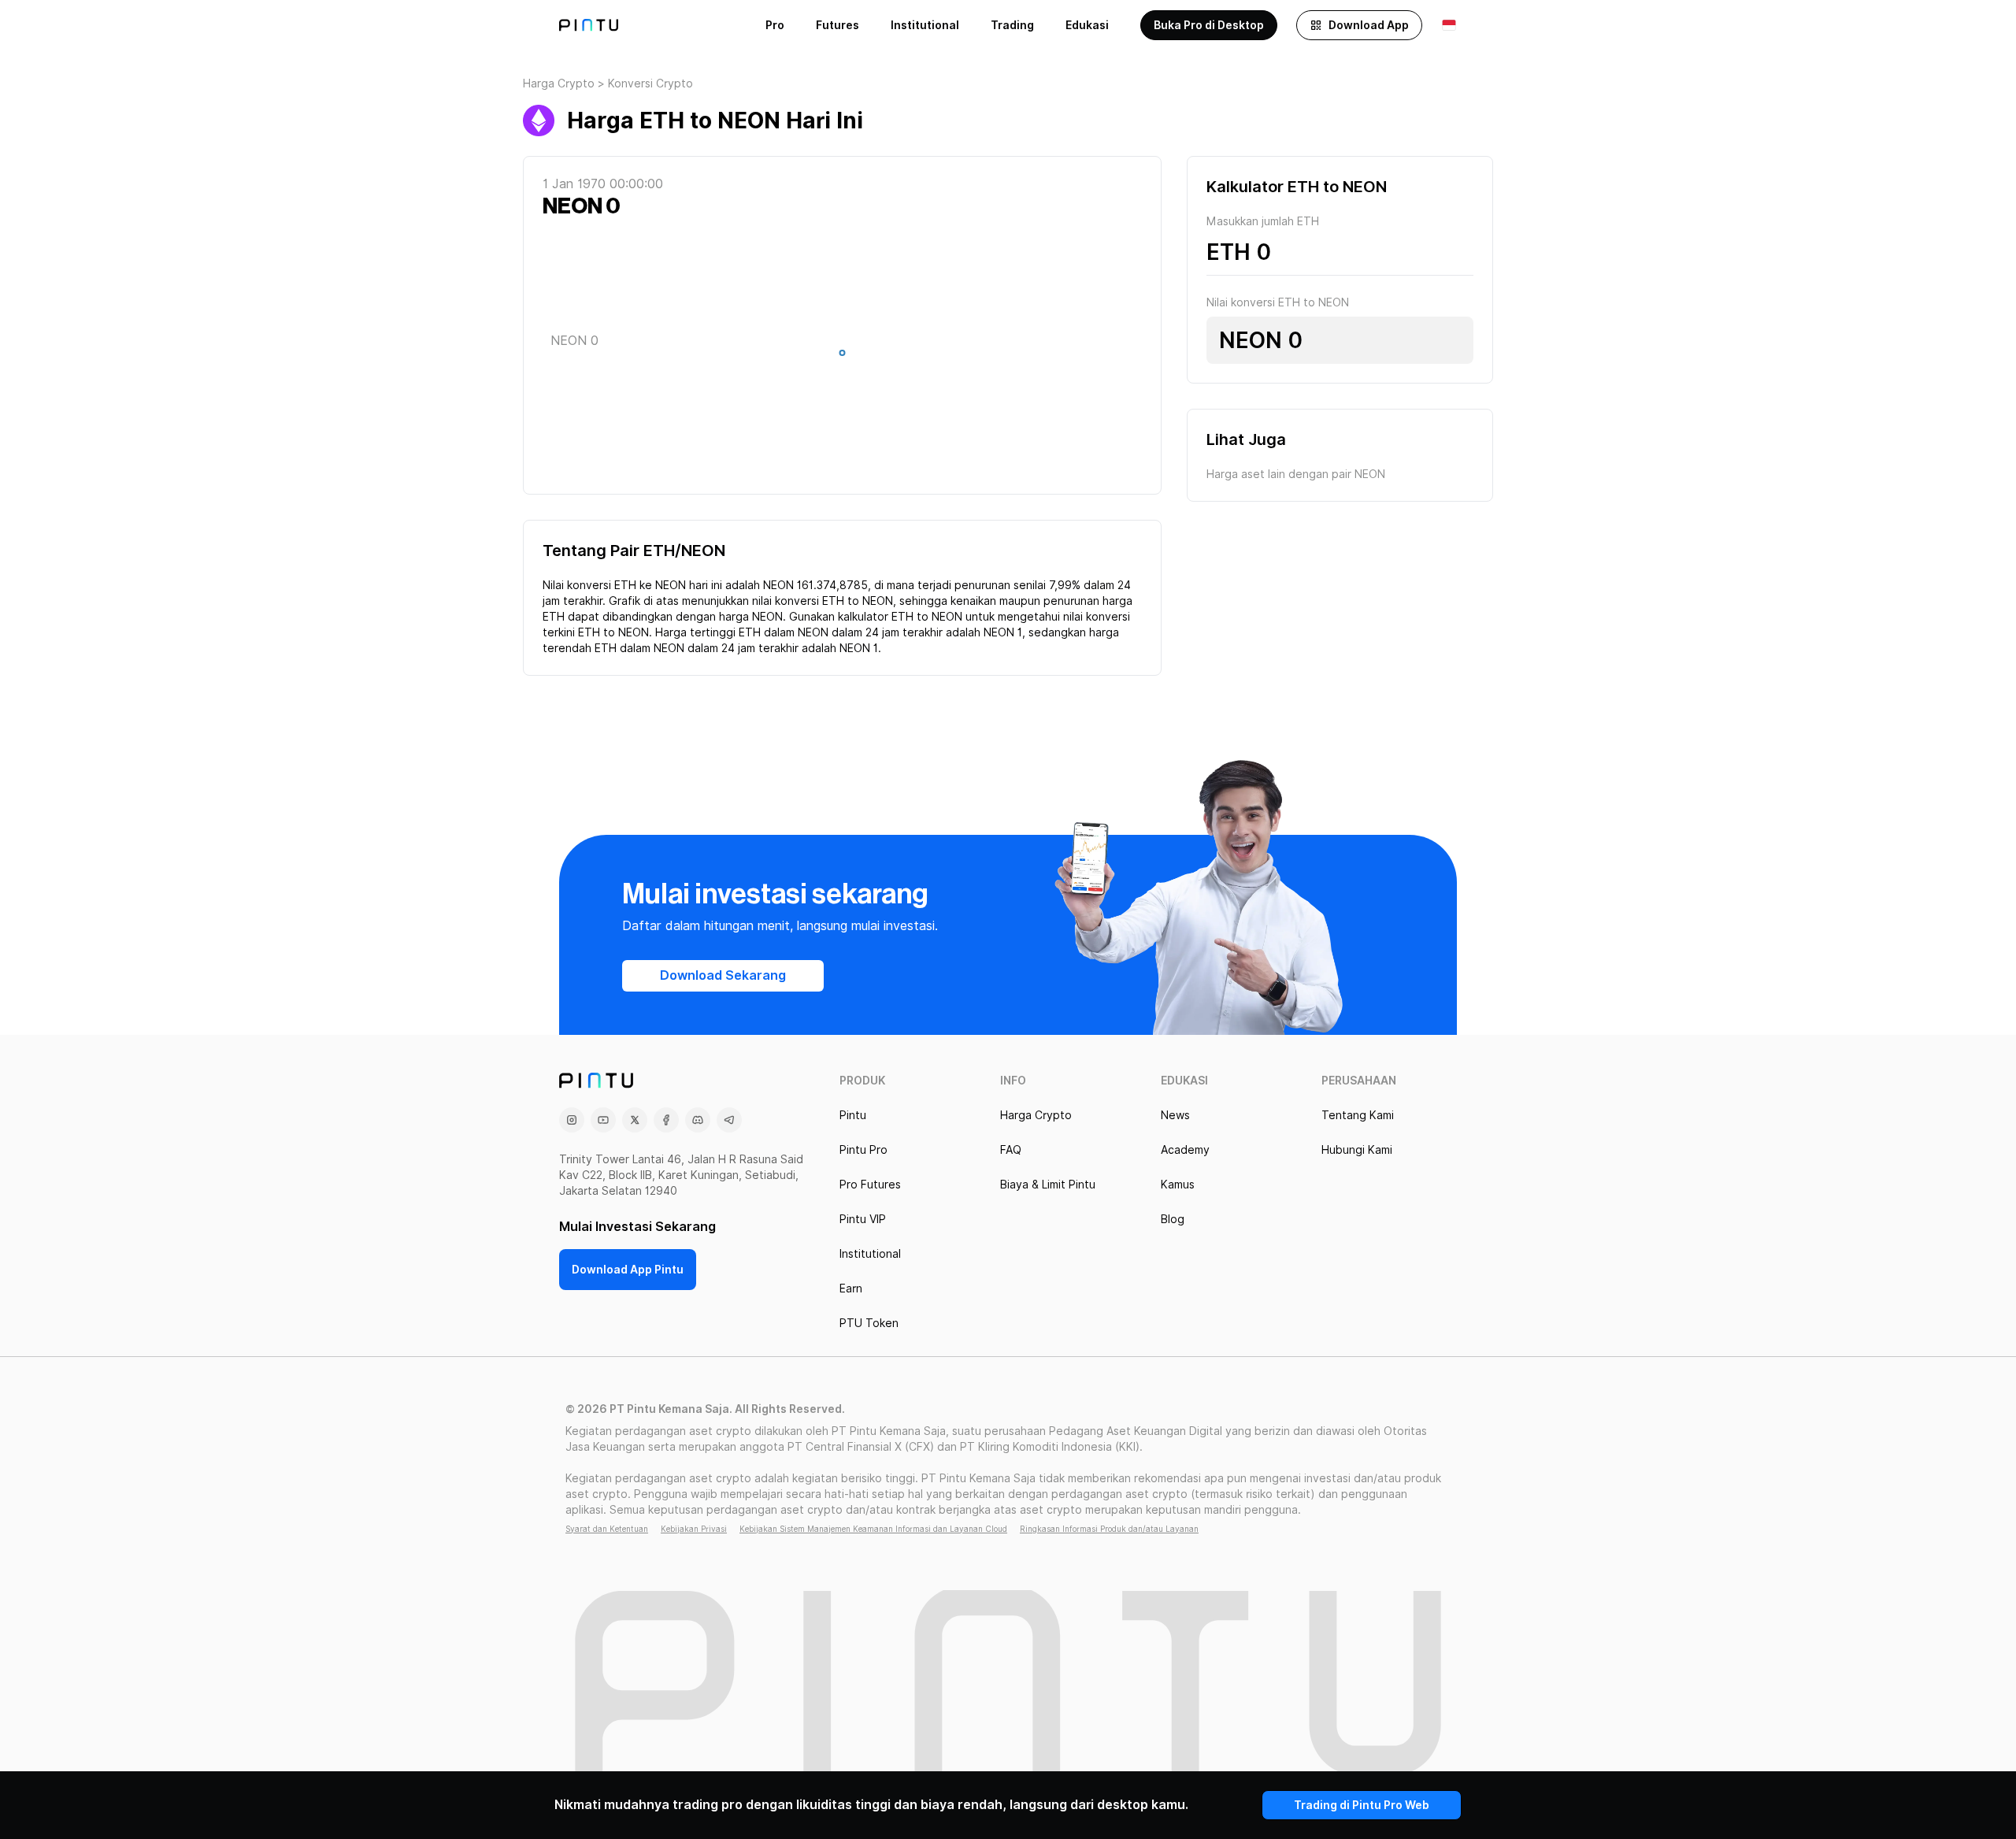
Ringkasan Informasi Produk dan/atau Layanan (1109, 1529)
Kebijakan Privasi (694, 1529)
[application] (842, 357)
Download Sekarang (723, 975)
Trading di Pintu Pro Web (1362, 1805)
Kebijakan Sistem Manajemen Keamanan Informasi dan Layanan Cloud (873, 1529)
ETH (1228, 252)
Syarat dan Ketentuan (607, 1529)
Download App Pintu (628, 1270)
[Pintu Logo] (589, 25)
